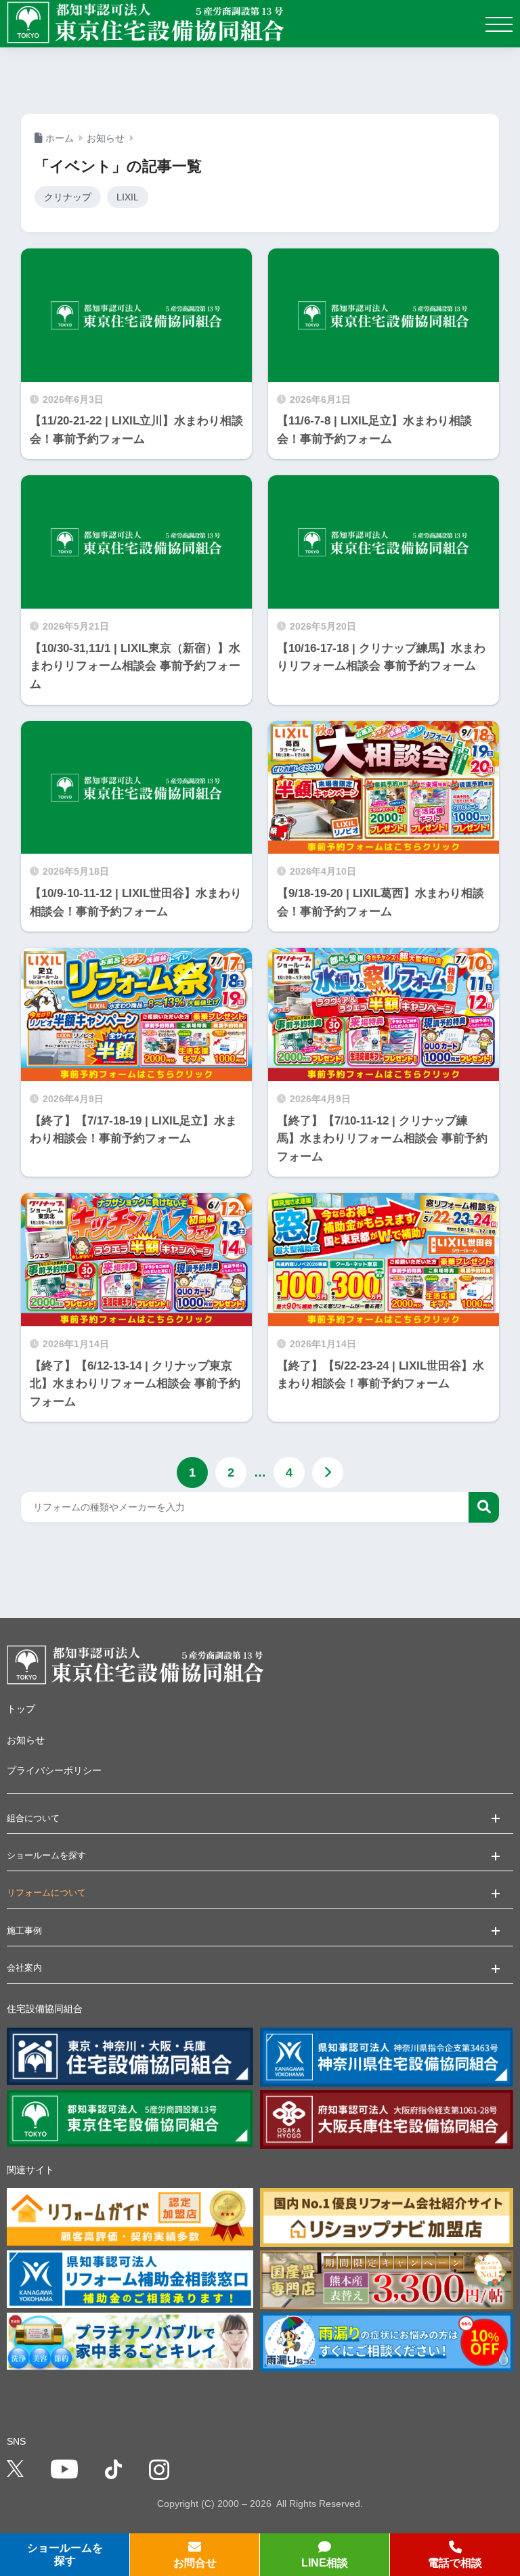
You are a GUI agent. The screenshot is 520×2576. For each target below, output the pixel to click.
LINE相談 (325, 2563)
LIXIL (128, 197)
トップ (21, 1709)
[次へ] (328, 1472)
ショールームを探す (65, 2554)
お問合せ (195, 2563)
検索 (484, 1507)
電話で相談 (455, 2563)
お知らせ (26, 1740)
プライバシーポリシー (54, 1770)
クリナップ (68, 197)
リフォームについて (46, 1893)
